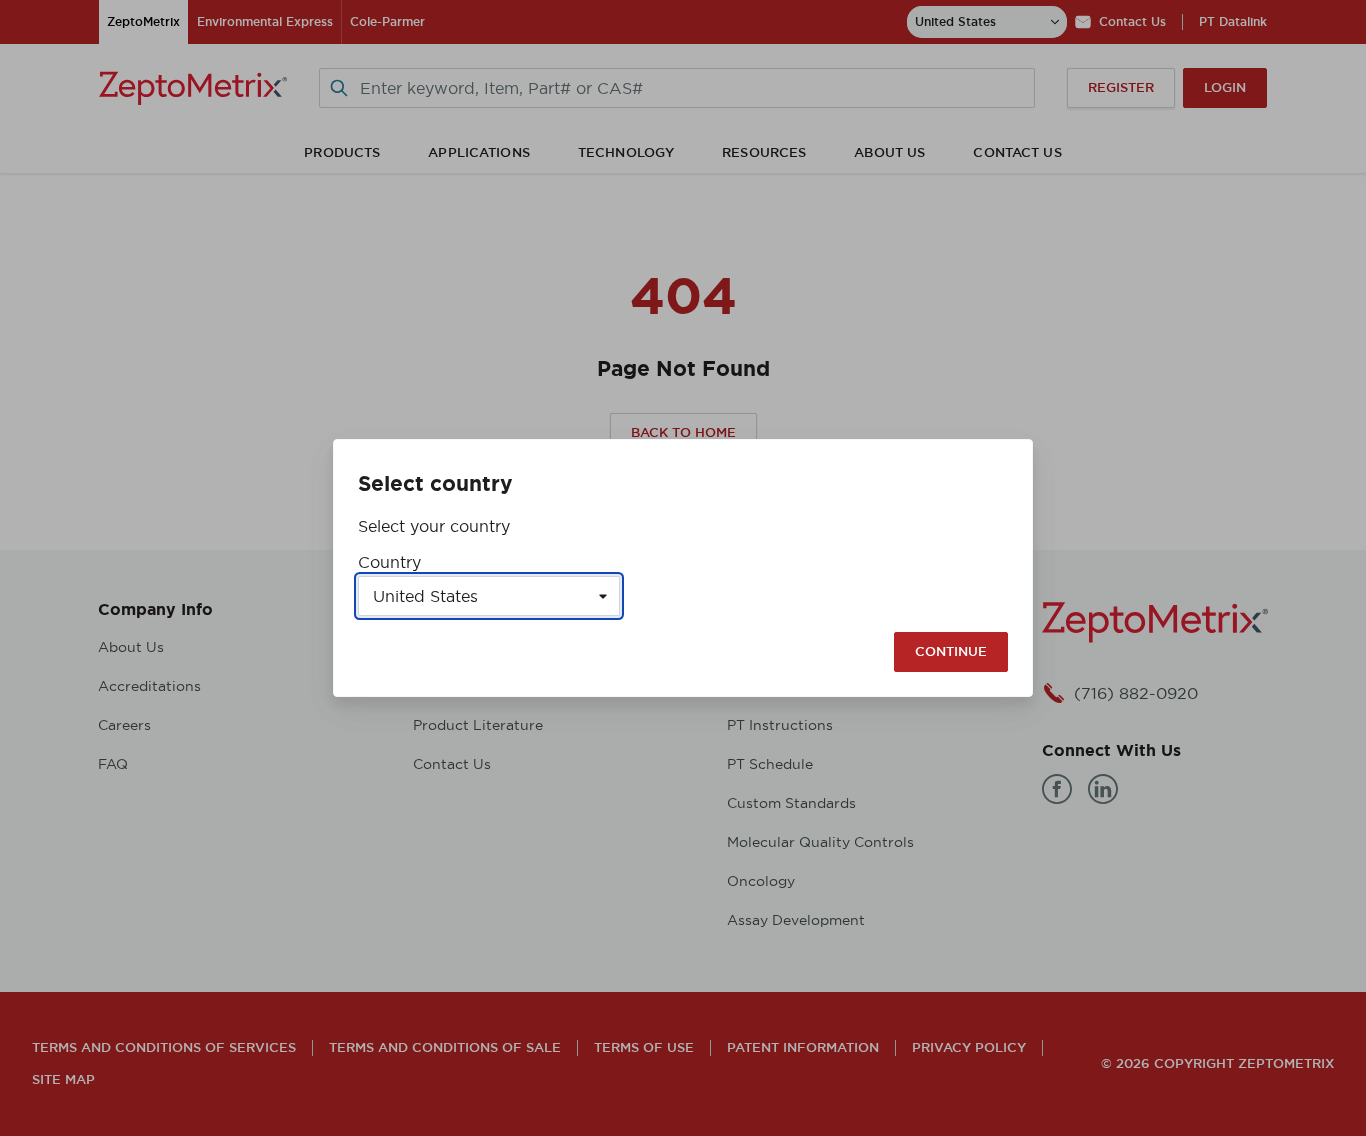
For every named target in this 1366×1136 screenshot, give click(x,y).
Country (389, 562)
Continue (951, 651)
